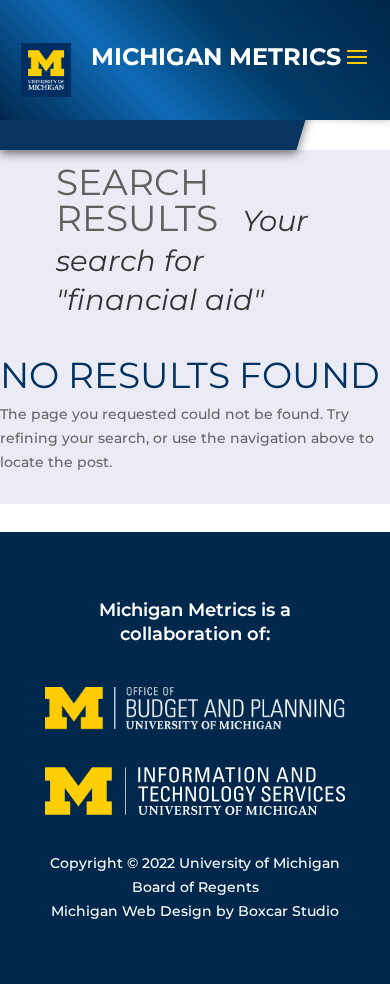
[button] (357, 70)
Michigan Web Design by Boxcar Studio (195, 911)
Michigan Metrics (177, 609)
